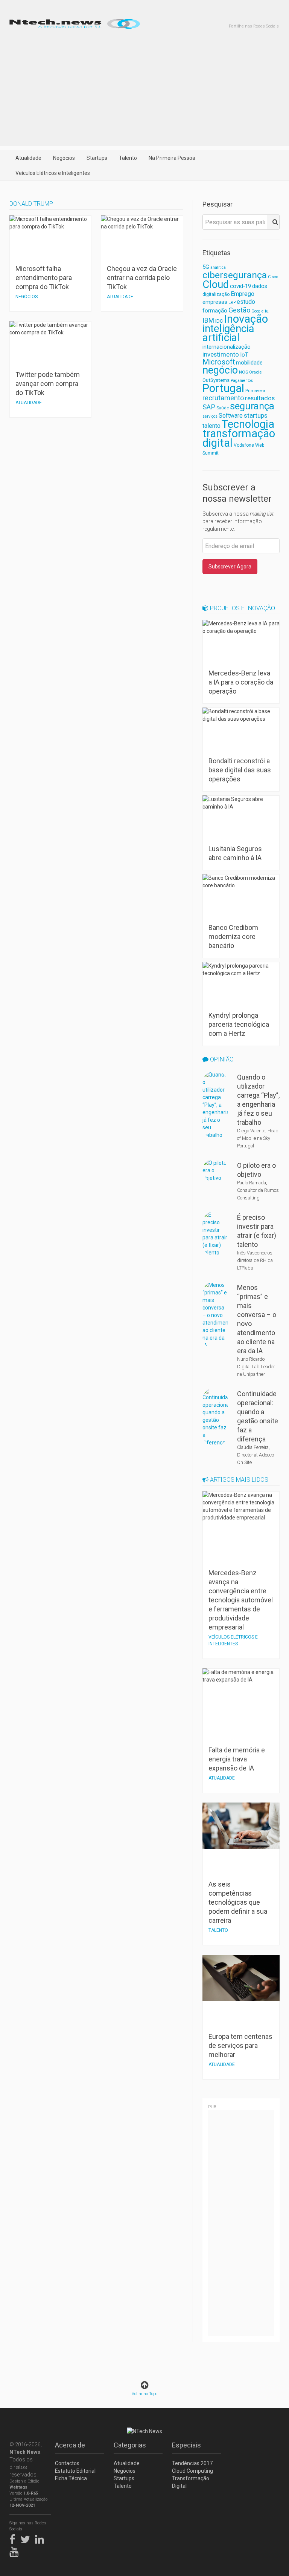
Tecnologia (248, 424)
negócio (220, 370)
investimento (221, 354)
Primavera (255, 391)
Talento (128, 158)
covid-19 (240, 286)
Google (258, 311)
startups (256, 415)
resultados (260, 398)
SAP (209, 407)
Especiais (186, 2445)
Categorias (130, 2445)
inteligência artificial (228, 333)
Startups (97, 158)
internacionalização (227, 347)
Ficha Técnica (71, 2478)
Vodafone (244, 445)
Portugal (223, 388)
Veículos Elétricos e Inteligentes (53, 173)
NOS (243, 372)
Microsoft (219, 362)
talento (211, 426)
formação (215, 311)
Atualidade (28, 158)
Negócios (64, 158)
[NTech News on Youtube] (16, 2551)
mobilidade (249, 363)
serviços (210, 416)
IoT (244, 355)
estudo (246, 302)
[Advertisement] (144, 93)
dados (260, 286)
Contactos (67, 2463)
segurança (252, 406)
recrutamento (223, 398)
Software (231, 416)
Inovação (246, 319)
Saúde (223, 408)
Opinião (221, 1059)
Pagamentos (242, 381)
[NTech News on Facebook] (14, 2538)
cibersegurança (235, 275)
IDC (219, 321)
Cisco (273, 277)
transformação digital (239, 438)
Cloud (216, 285)
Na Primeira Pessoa (172, 158)
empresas (215, 302)
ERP (232, 302)
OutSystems (216, 380)
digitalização (216, 294)
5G (206, 267)
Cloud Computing (192, 2471)
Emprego (243, 294)
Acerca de (70, 2445)
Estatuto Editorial (75, 2471)
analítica (218, 267)
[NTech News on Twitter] (27, 2538)
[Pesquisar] (273, 222)
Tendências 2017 (192, 2463)
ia (267, 311)
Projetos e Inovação (242, 608)
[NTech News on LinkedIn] (41, 2538)
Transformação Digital (191, 2482)
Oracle (255, 372)
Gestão (239, 310)
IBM (208, 320)
